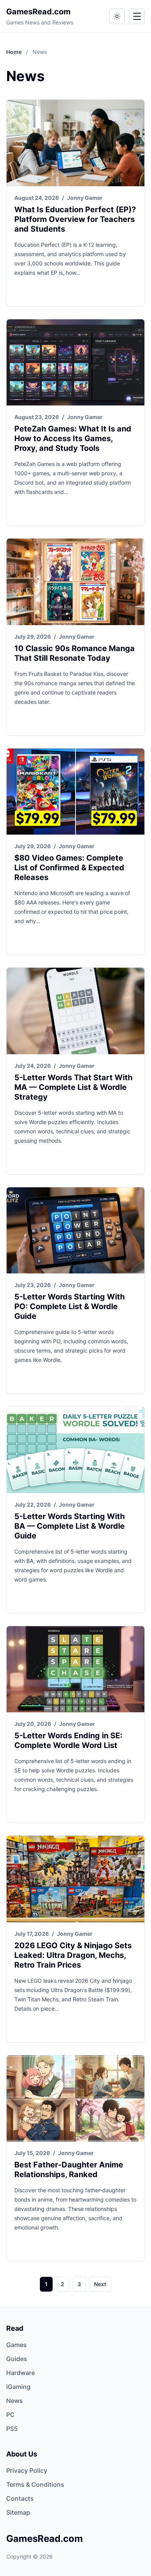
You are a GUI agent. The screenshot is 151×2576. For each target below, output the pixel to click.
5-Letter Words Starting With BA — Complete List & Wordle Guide (69, 1526)
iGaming (18, 2387)
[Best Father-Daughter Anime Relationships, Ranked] (75, 2099)
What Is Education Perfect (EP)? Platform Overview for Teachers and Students (75, 219)
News (15, 2401)
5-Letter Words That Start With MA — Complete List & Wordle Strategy (73, 1087)
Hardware (21, 2373)
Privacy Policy (27, 2470)
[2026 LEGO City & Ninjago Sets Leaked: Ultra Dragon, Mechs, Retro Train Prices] (75, 1879)
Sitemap (18, 2512)
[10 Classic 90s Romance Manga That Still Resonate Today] (75, 582)
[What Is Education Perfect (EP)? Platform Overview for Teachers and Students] (75, 143)
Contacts (20, 2498)
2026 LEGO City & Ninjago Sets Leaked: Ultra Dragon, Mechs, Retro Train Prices (73, 1955)
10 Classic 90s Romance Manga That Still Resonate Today (75, 653)
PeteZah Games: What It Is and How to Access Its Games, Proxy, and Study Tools (73, 438)
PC (10, 2415)
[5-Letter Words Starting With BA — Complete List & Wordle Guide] (75, 1450)
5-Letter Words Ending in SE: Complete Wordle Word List (68, 1740)
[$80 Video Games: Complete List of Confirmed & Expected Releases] (75, 792)
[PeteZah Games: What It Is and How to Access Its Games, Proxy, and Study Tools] (75, 363)
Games (16, 2345)
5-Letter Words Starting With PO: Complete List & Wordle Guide (69, 1306)
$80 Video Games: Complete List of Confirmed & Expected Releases (69, 868)
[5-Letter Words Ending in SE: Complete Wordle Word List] (75, 1669)
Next (100, 2284)
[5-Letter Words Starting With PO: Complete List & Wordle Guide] (75, 1231)
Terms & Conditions (35, 2484)
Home (15, 52)
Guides (17, 2359)
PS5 (12, 2429)
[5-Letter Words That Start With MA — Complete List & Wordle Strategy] (75, 1011)
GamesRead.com (38, 12)
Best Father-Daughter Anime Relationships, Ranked (69, 2170)
